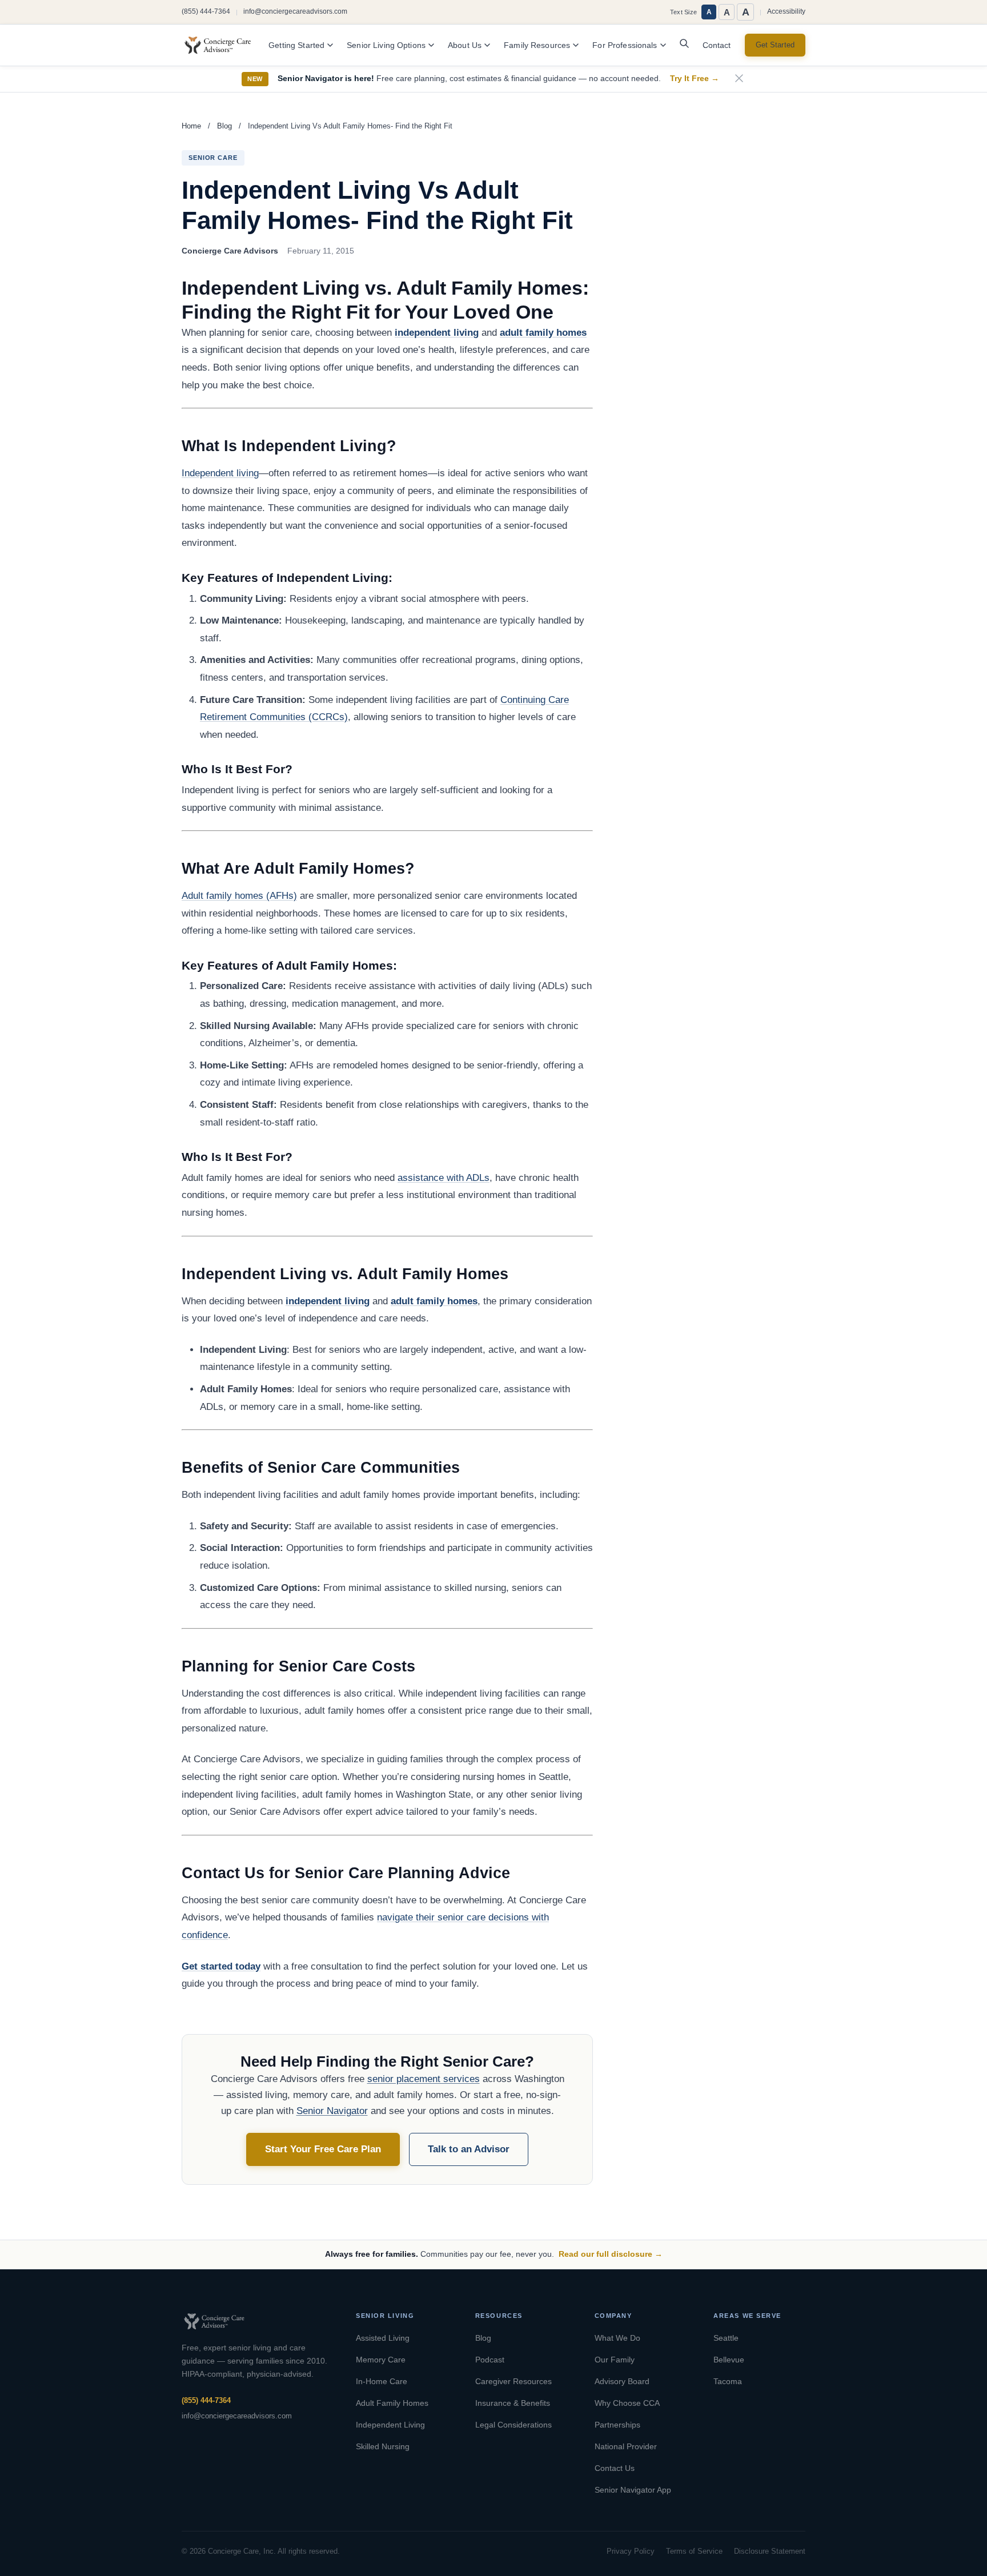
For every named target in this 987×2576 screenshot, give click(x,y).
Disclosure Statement (770, 2551)
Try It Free (695, 79)
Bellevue (729, 2360)
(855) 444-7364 (206, 11)
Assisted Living (383, 2338)
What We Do (617, 2338)
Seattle (726, 2338)
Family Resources (537, 45)
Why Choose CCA (627, 2403)
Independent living (220, 473)
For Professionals (625, 45)
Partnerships (617, 2425)
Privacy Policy (631, 2551)
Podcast (490, 2360)
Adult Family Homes (392, 2403)
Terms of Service (694, 2551)
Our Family (615, 2360)
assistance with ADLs (444, 1178)
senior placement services (424, 2079)
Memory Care (381, 2360)
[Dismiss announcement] (739, 79)
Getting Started (296, 45)
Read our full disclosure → (611, 2254)
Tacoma (728, 2381)
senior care (213, 158)
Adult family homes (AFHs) (239, 896)
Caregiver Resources (513, 2381)
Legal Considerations (513, 2425)
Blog (224, 126)
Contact (717, 45)
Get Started (775, 45)
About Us (465, 45)
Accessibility (786, 11)
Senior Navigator (332, 2111)
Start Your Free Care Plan (323, 2149)
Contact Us (615, 2468)
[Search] (684, 46)
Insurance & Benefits (513, 2403)
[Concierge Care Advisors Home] (223, 45)
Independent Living (390, 2425)
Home (191, 126)
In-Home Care (382, 2381)
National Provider (626, 2446)
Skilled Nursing (383, 2446)
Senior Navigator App (633, 2490)
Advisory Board (622, 2381)
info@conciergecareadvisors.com (295, 11)
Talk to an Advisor (469, 2149)
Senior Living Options (386, 45)
